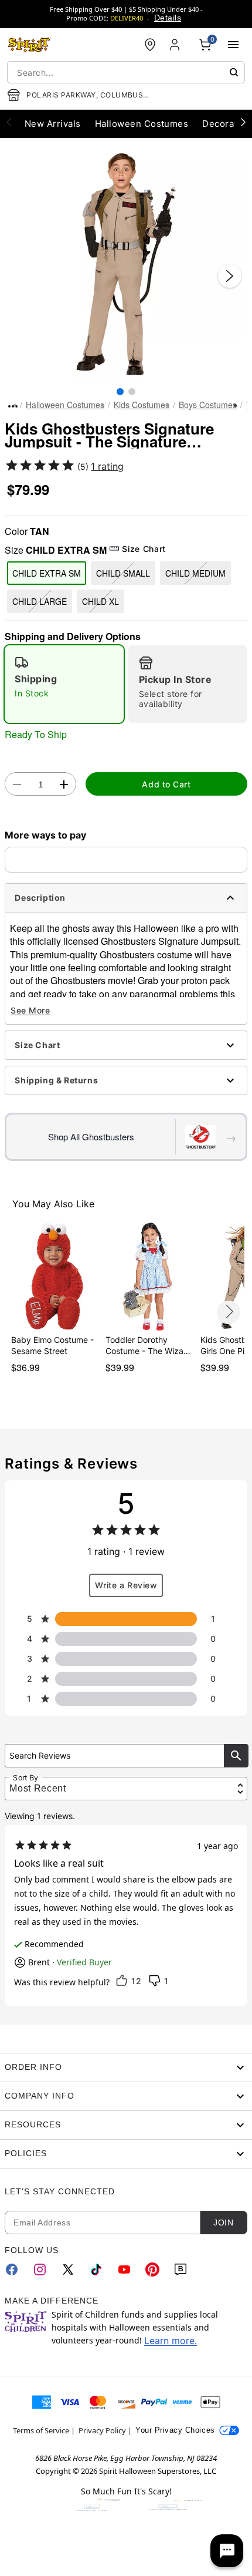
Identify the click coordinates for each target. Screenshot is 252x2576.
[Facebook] (12, 2269)
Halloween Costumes (65, 405)
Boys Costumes (208, 405)
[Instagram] (40, 2269)
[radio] (64, 684)
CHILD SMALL (123, 573)
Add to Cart (166, 784)
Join (223, 2223)
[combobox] (126, 72)
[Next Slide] (230, 276)
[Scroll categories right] (243, 122)
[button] (126, 264)
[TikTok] (96, 2269)
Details (168, 18)
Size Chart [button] (144, 549)
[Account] (176, 45)
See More (30, 1010)
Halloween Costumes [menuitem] (142, 124)
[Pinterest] (152, 2269)
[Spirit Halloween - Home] (29, 45)
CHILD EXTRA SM (47, 573)
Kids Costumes (142, 405)
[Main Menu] (233, 45)
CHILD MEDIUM (195, 573)
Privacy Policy (102, 2430)
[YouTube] (124, 2269)
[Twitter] (68, 2269)
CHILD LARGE (40, 601)
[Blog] (181, 2269)
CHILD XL (101, 601)
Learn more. (171, 2341)
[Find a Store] (150, 45)
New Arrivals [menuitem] (53, 124)
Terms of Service (41, 2430)
